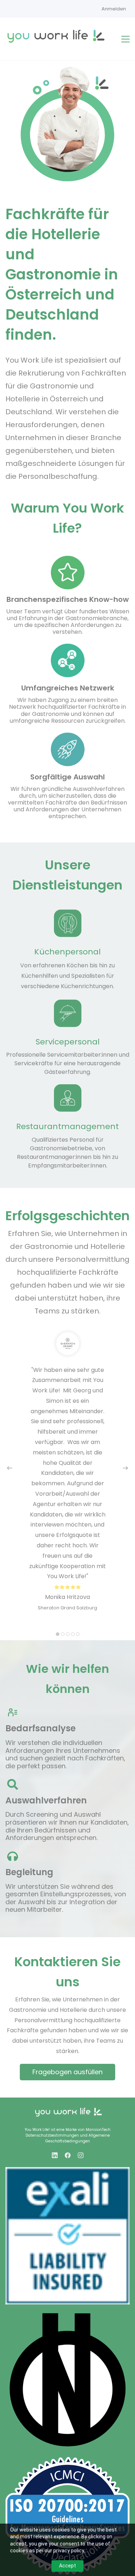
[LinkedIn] (55, 2155)
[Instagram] (81, 2155)
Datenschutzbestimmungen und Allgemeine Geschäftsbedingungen (68, 2138)
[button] (10, 1468)
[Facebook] (68, 2155)
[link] (68, 2110)
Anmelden (114, 9)
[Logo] (56, 36)
